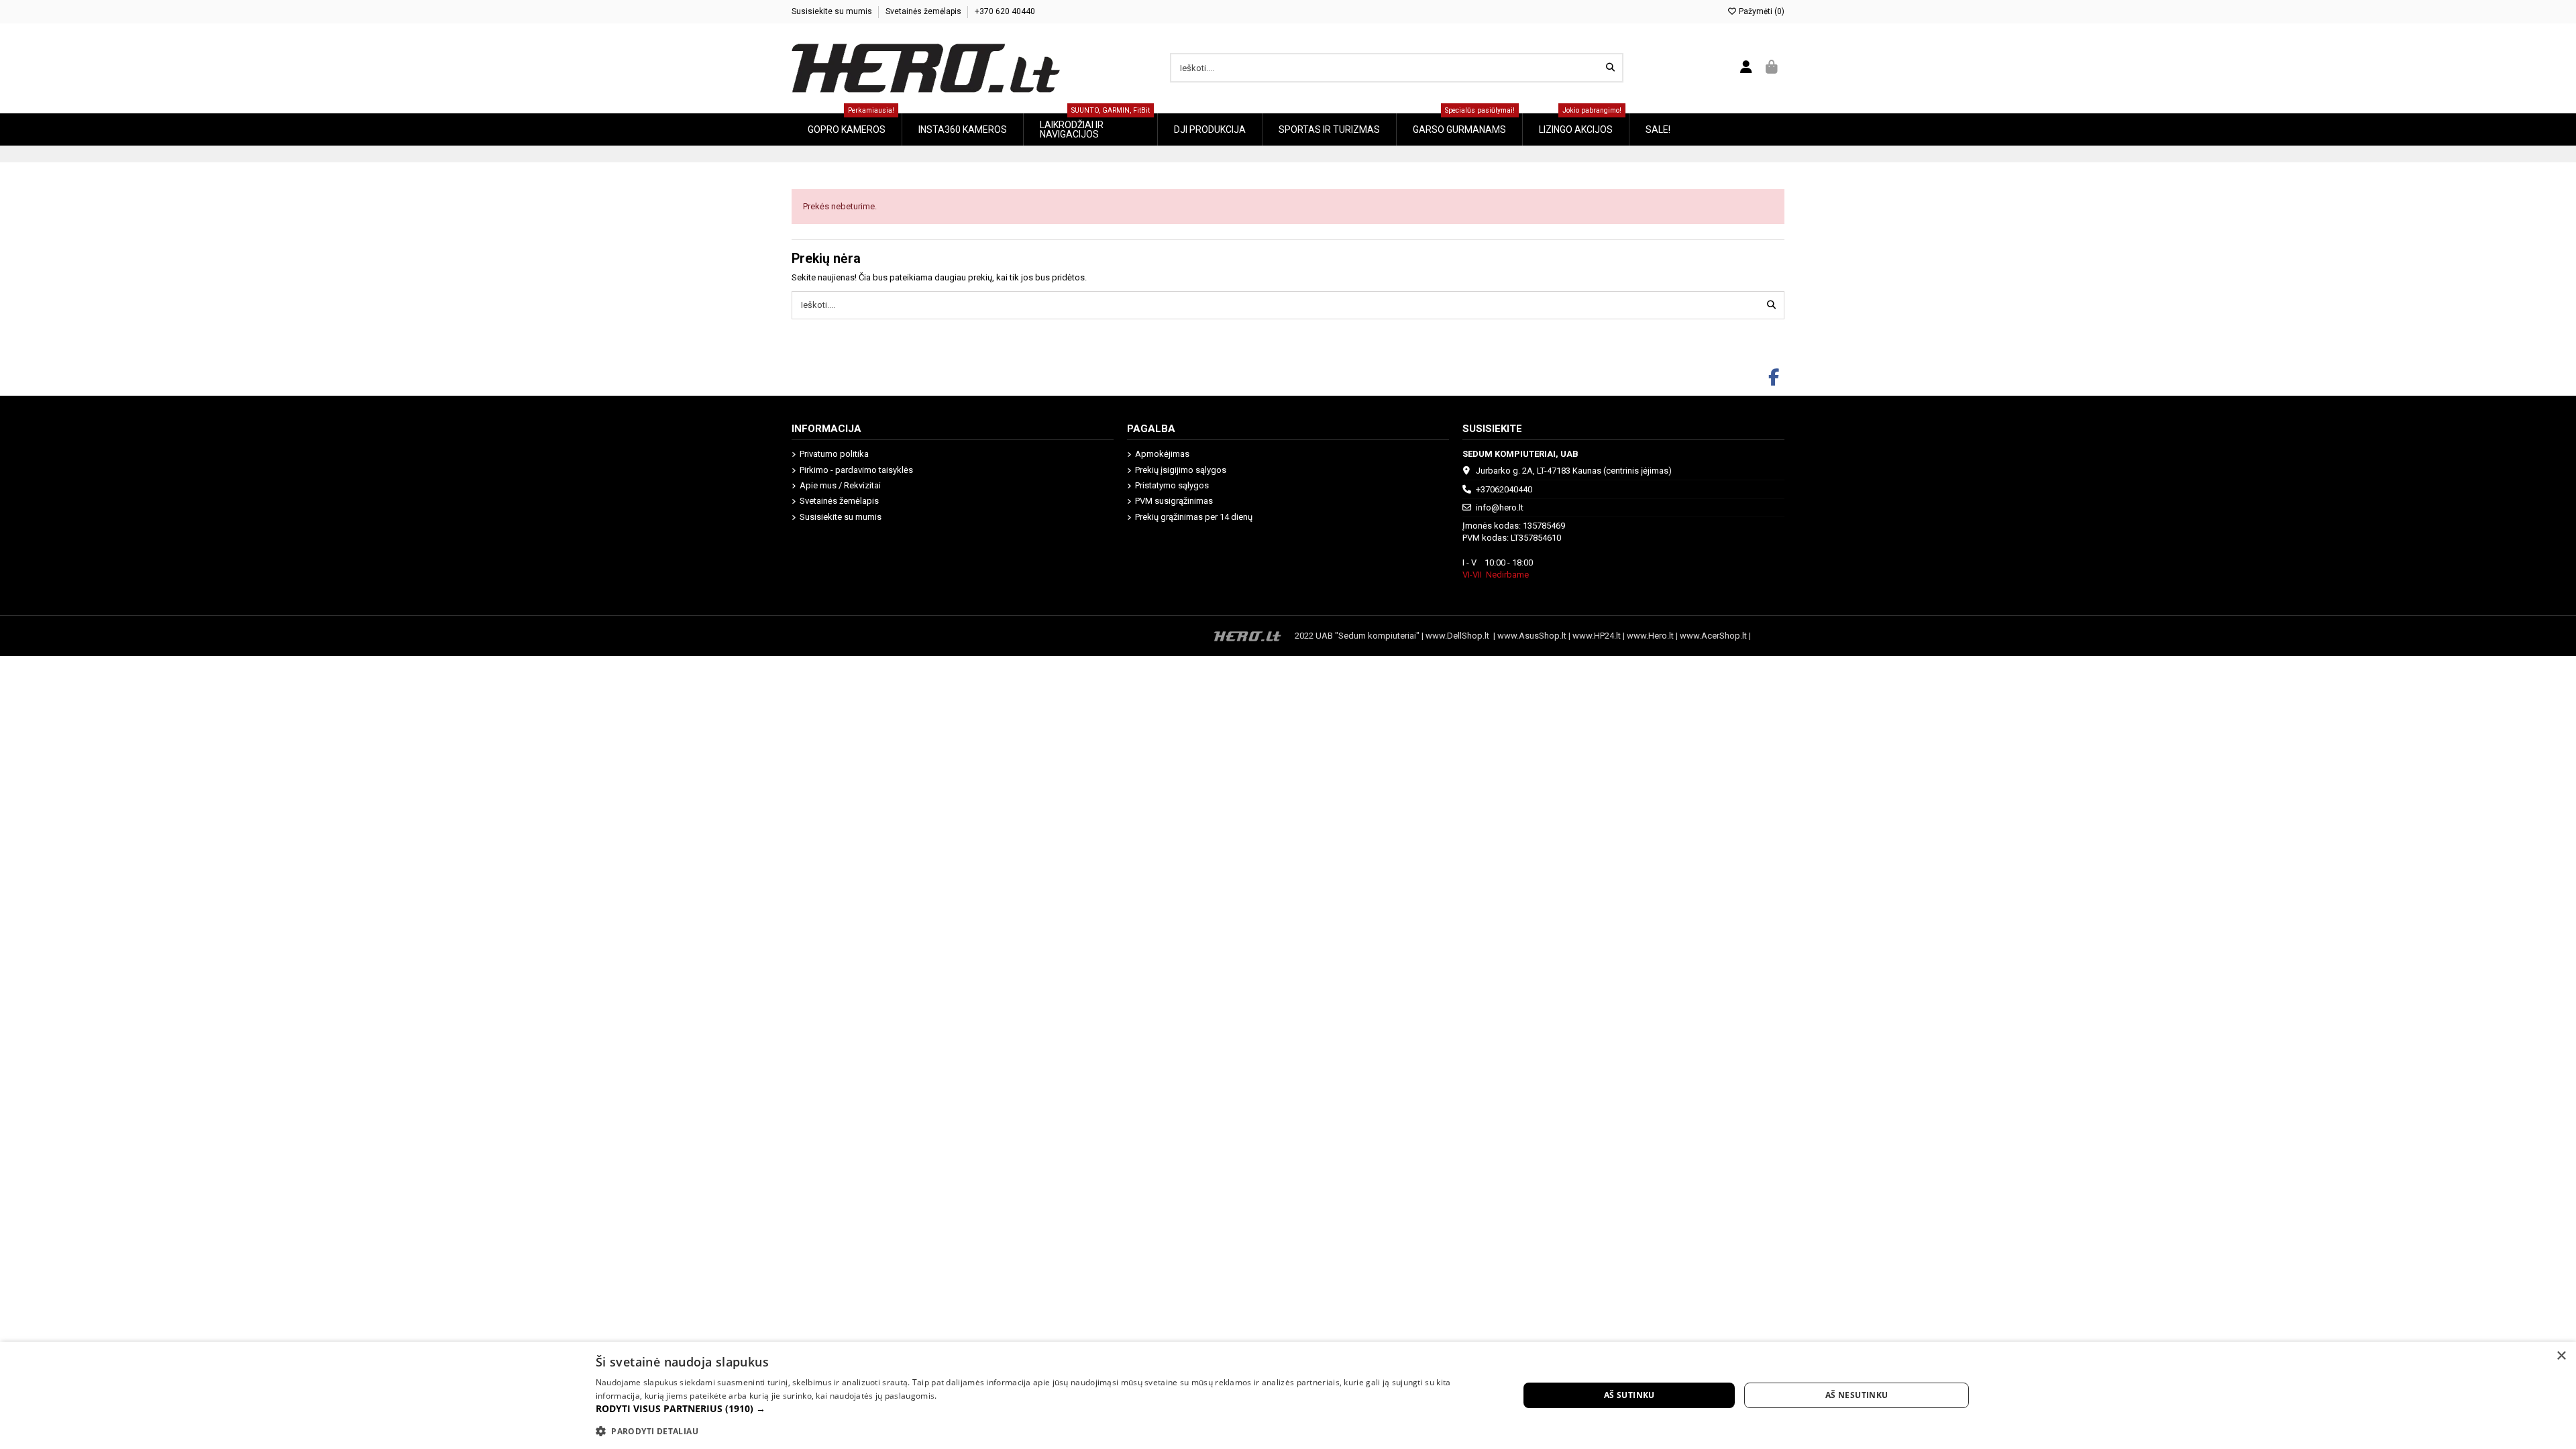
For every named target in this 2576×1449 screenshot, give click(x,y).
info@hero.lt (1500, 507)
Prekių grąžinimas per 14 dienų (1194, 517)
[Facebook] (1774, 378)
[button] (1043, 1409)
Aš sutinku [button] (1629, 1395)
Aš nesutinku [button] (1857, 1395)
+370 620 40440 (1005, 11)
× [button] (2561, 1356)
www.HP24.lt (1597, 636)
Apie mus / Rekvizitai (840, 485)
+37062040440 (1504, 489)
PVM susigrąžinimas (1174, 501)
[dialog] (1288, 1395)
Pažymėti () (1761, 11)
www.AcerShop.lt (1713, 636)
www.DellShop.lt (1459, 636)
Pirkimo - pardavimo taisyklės (856, 470)
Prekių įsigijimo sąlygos (1181, 470)
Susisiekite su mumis (833, 11)
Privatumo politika (834, 454)
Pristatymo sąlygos (1172, 485)
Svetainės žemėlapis (924, 11)
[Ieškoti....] (1610, 68)
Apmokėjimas (1162, 454)
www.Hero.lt (1650, 636)
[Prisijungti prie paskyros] (1747, 68)
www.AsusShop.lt (1533, 636)
